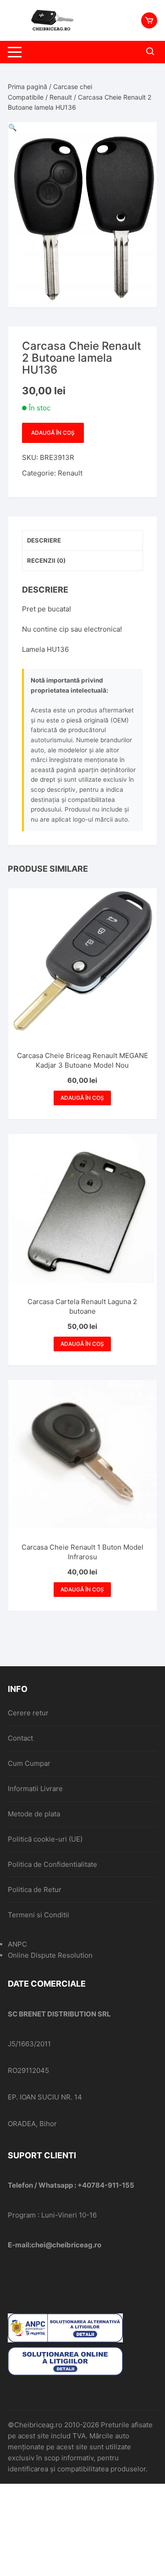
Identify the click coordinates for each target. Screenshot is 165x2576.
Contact (20, 1738)
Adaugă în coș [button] (82, 1098)
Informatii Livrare (35, 1789)
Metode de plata (34, 1814)
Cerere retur (28, 1713)
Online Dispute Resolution (50, 1955)
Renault (61, 97)
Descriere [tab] (44, 540)
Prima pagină (27, 87)
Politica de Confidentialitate (52, 1864)
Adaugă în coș (53, 433)
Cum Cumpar (29, 1763)
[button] (13, 127)
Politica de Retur (35, 1890)
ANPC (17, 1944)
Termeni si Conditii (38, 1915)
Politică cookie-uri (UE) (45, 1839)
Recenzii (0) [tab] (46, 560)
